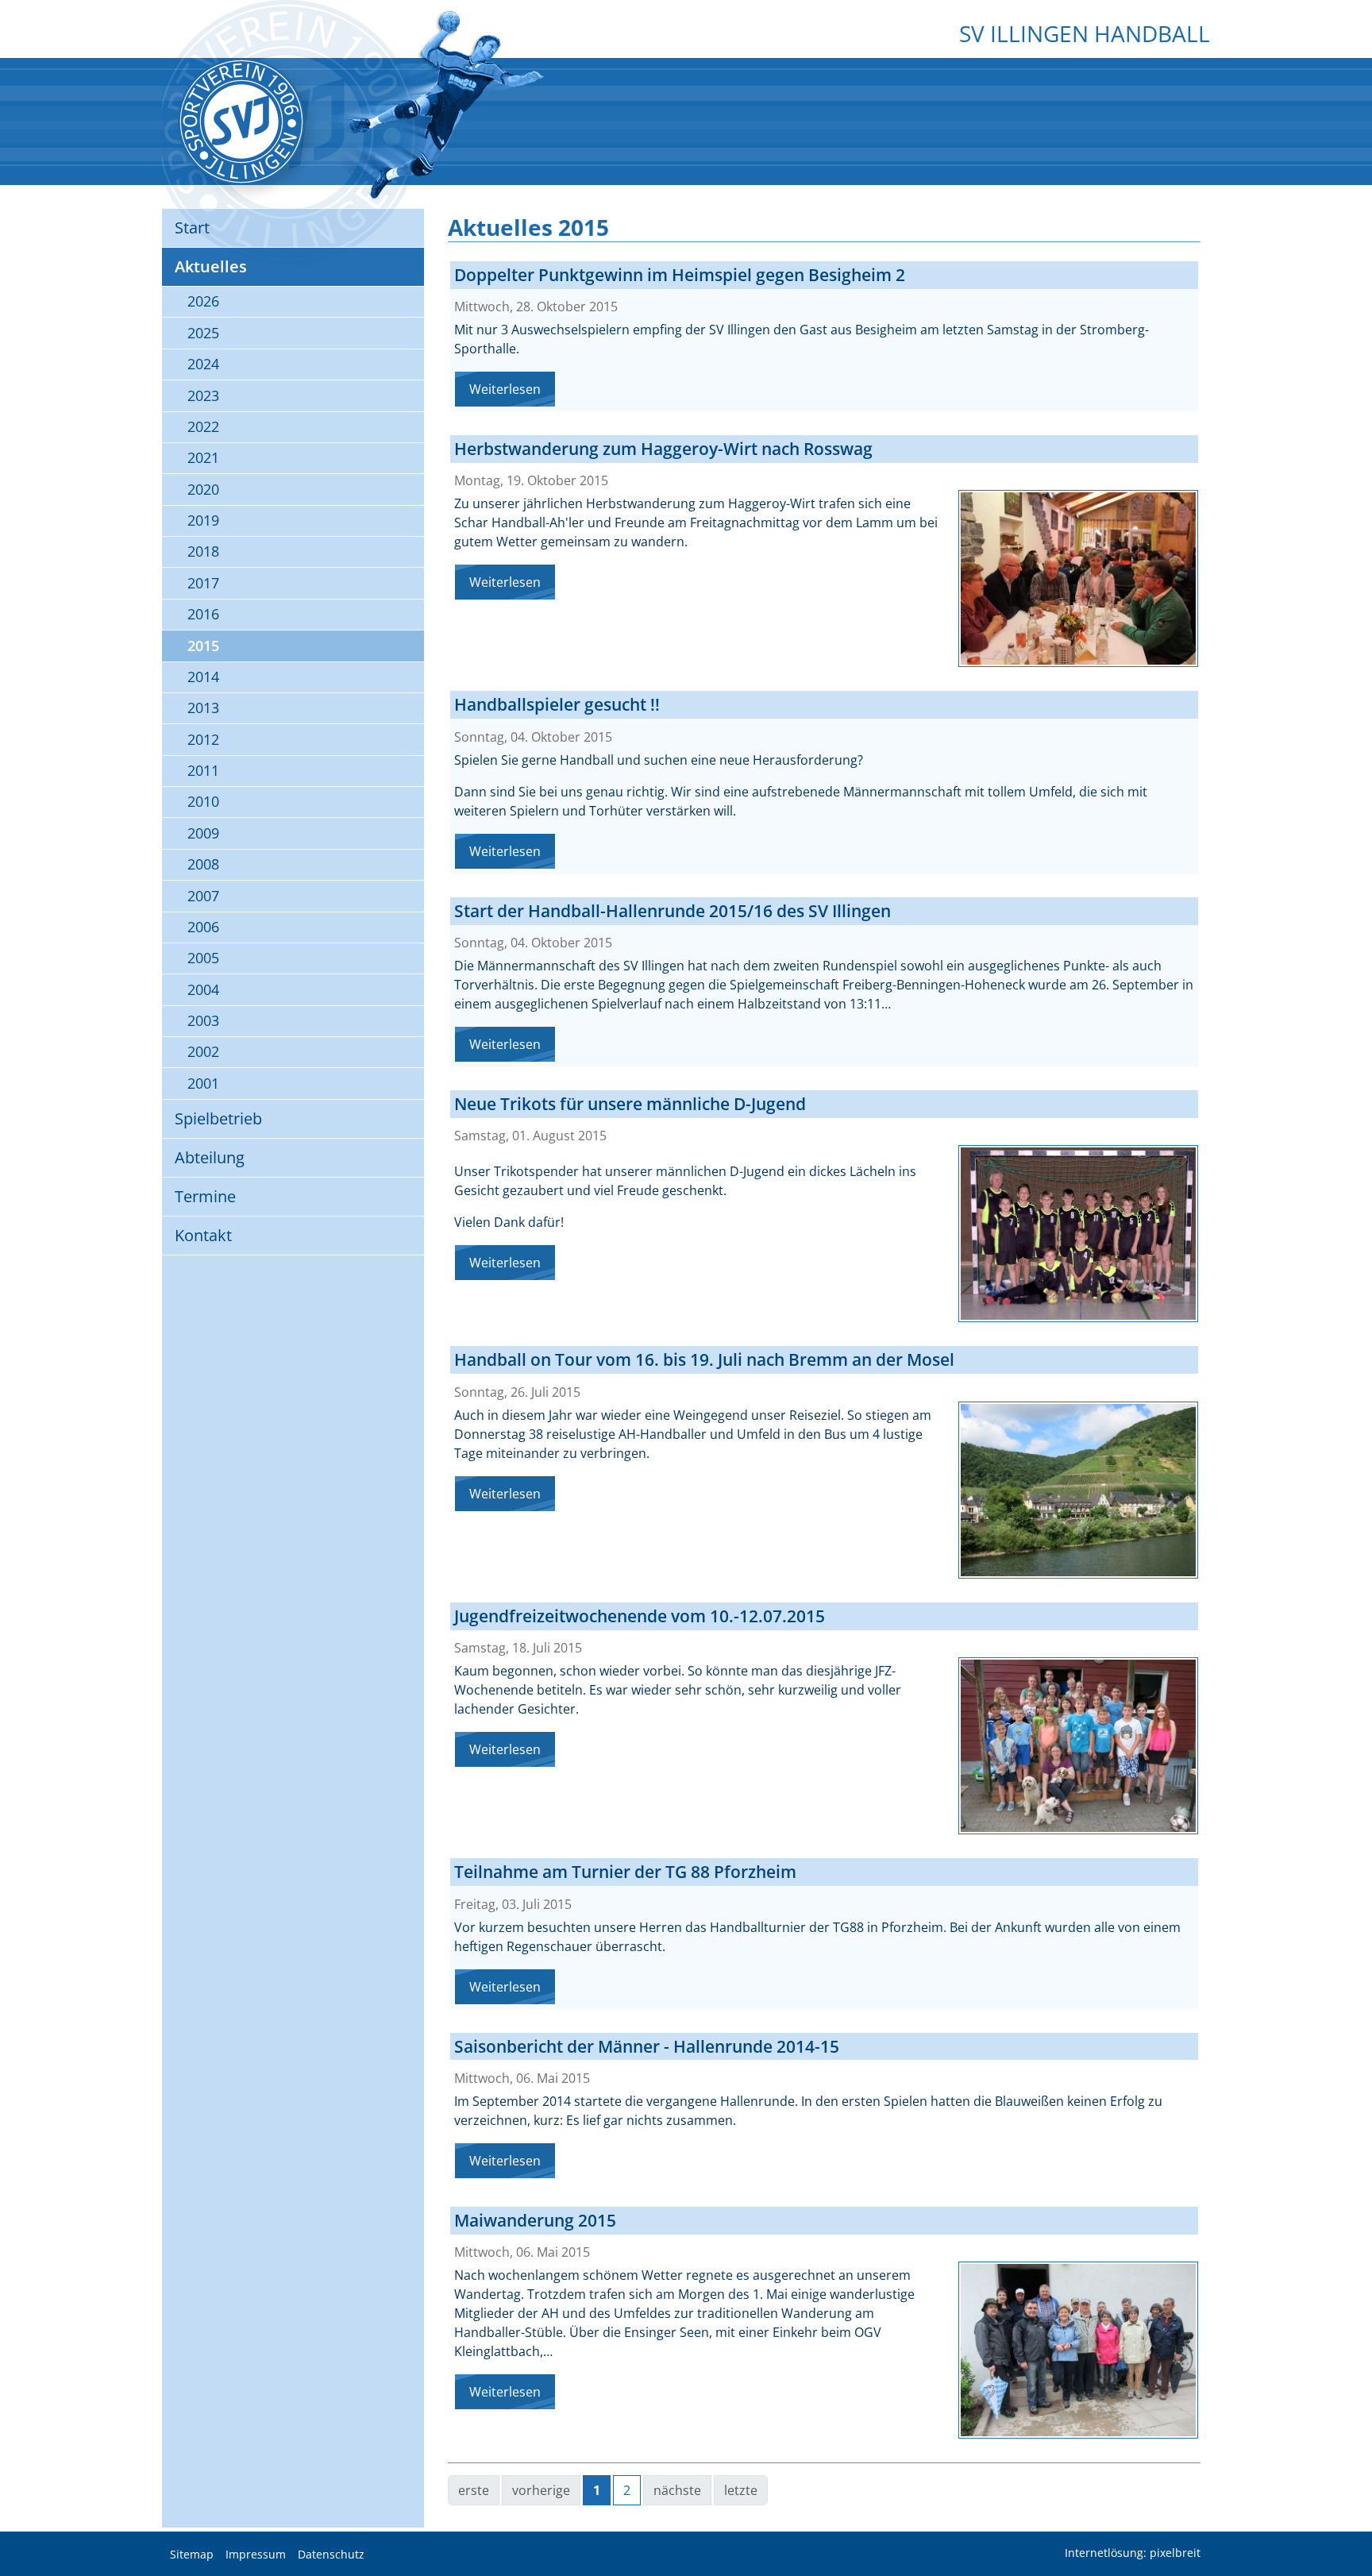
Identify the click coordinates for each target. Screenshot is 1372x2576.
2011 (203, 770)
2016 (203, 614)
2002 (203, 1051)
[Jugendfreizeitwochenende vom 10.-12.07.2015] (1078, 1746)
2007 (203, 896)
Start (192, 228)
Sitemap (192, 2555)
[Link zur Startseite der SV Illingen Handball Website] (241, 121)
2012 (203, 739)
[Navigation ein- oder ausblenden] (686, 69)
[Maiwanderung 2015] (1078, 2350)
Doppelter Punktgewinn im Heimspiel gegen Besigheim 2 (680, 275)
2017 (203, 583)
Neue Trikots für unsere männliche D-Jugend (630, 1104)
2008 (203, 864)
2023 (203, 395)
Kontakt (203, 1235)
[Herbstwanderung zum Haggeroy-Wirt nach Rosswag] (1078, 578)
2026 (203, 301)
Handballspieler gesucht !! (557, 704)
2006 (203, 927)
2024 (203, 364)
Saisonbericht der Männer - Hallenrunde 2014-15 (647, 2046)
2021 (203, 457)
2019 (203, 520)
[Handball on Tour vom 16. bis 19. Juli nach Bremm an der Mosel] (1078, 1490)
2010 (203, 801)
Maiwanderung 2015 (535, 2220)
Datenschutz (331, 2555)
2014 (203, 677)
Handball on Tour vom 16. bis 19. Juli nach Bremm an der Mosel (704, 1359)
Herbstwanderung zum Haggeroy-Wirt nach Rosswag (663, 449)
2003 (203, 1020)
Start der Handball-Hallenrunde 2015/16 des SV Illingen (673, 911)
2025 (203, 333)
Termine (205, 1196)
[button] (1348, 2524)
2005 (203, 958)
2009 (203, 833)
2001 (203, 1083)
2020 (203, 489)
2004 (203, 989)
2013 (203, 708)
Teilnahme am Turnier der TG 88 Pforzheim (625, 1872)
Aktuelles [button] (211, 266)
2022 (203, 426)
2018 (203, 551)
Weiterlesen (505, 389)
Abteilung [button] (210, 1157)
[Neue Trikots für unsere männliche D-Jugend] (1078, 1234)
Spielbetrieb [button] (218, 1118)
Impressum (256, 2555)
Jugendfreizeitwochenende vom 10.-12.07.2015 (640, 1616)
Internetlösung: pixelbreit (1133, 2553)
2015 (203, 646)
